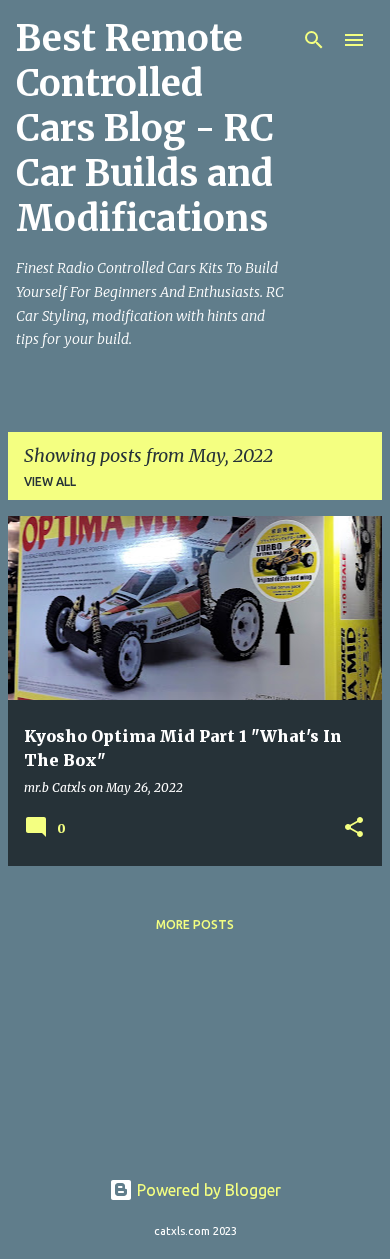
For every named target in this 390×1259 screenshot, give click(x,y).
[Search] (314, 40)
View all (50, 481)
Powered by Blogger (207, 1190)
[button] (354, 828)
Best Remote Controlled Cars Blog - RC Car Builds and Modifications (145, 128)
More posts (195, 924)
